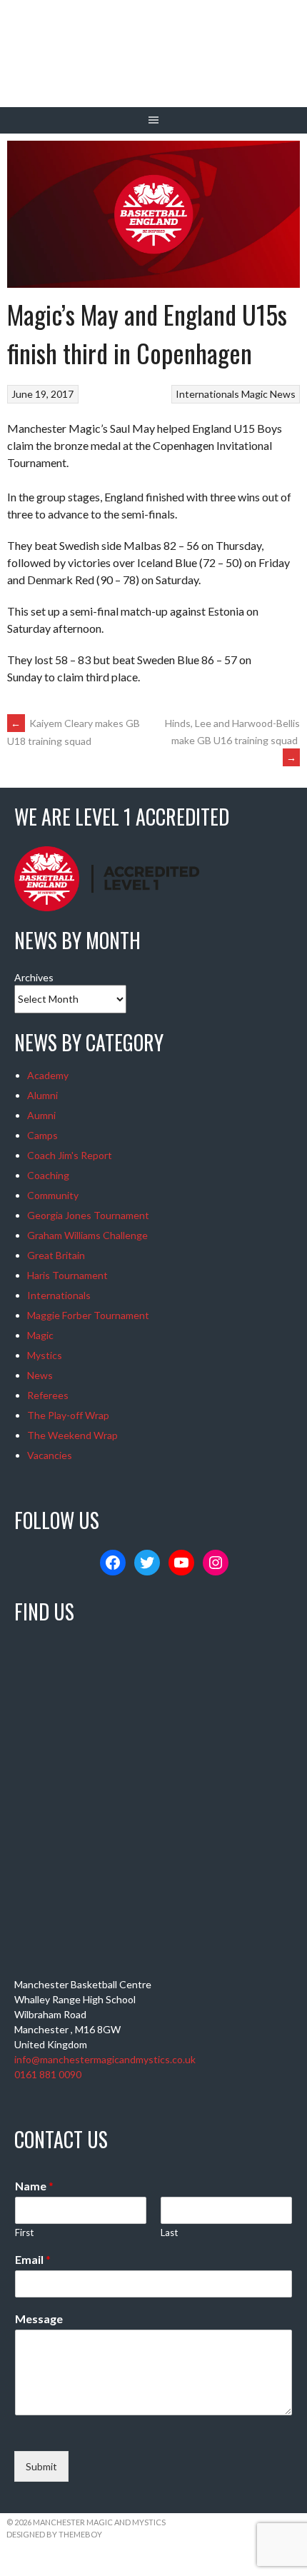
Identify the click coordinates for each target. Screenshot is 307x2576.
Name (34, 2186)
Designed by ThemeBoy (54, 2534)
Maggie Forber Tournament (88, 1315)
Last (169, 2232)
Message (39, 2319)
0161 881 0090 (48, 2074)
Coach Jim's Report (70, 1155)
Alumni (42, 1095)
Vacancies (50, 1455)
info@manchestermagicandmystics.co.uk (105, 2059)
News (283, 394)
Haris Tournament (67, 1275)
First (24, 2232)
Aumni (41, 1115)
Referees (48, 1395)
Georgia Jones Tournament (88, 1215)
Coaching (48, 1175)
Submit (41, 2466)
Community (53, 1195)
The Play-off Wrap (68, 1415)
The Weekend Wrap (72, 1435)
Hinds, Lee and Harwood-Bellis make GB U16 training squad (232, 740)
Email (33, 2259)
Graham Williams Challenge (87, 1235)
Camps (42, 1135)
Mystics (45, 1355)
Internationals (207, 394)
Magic (255, 394)
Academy (48, 1075)
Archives (34, 977)
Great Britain (56, 1255)
